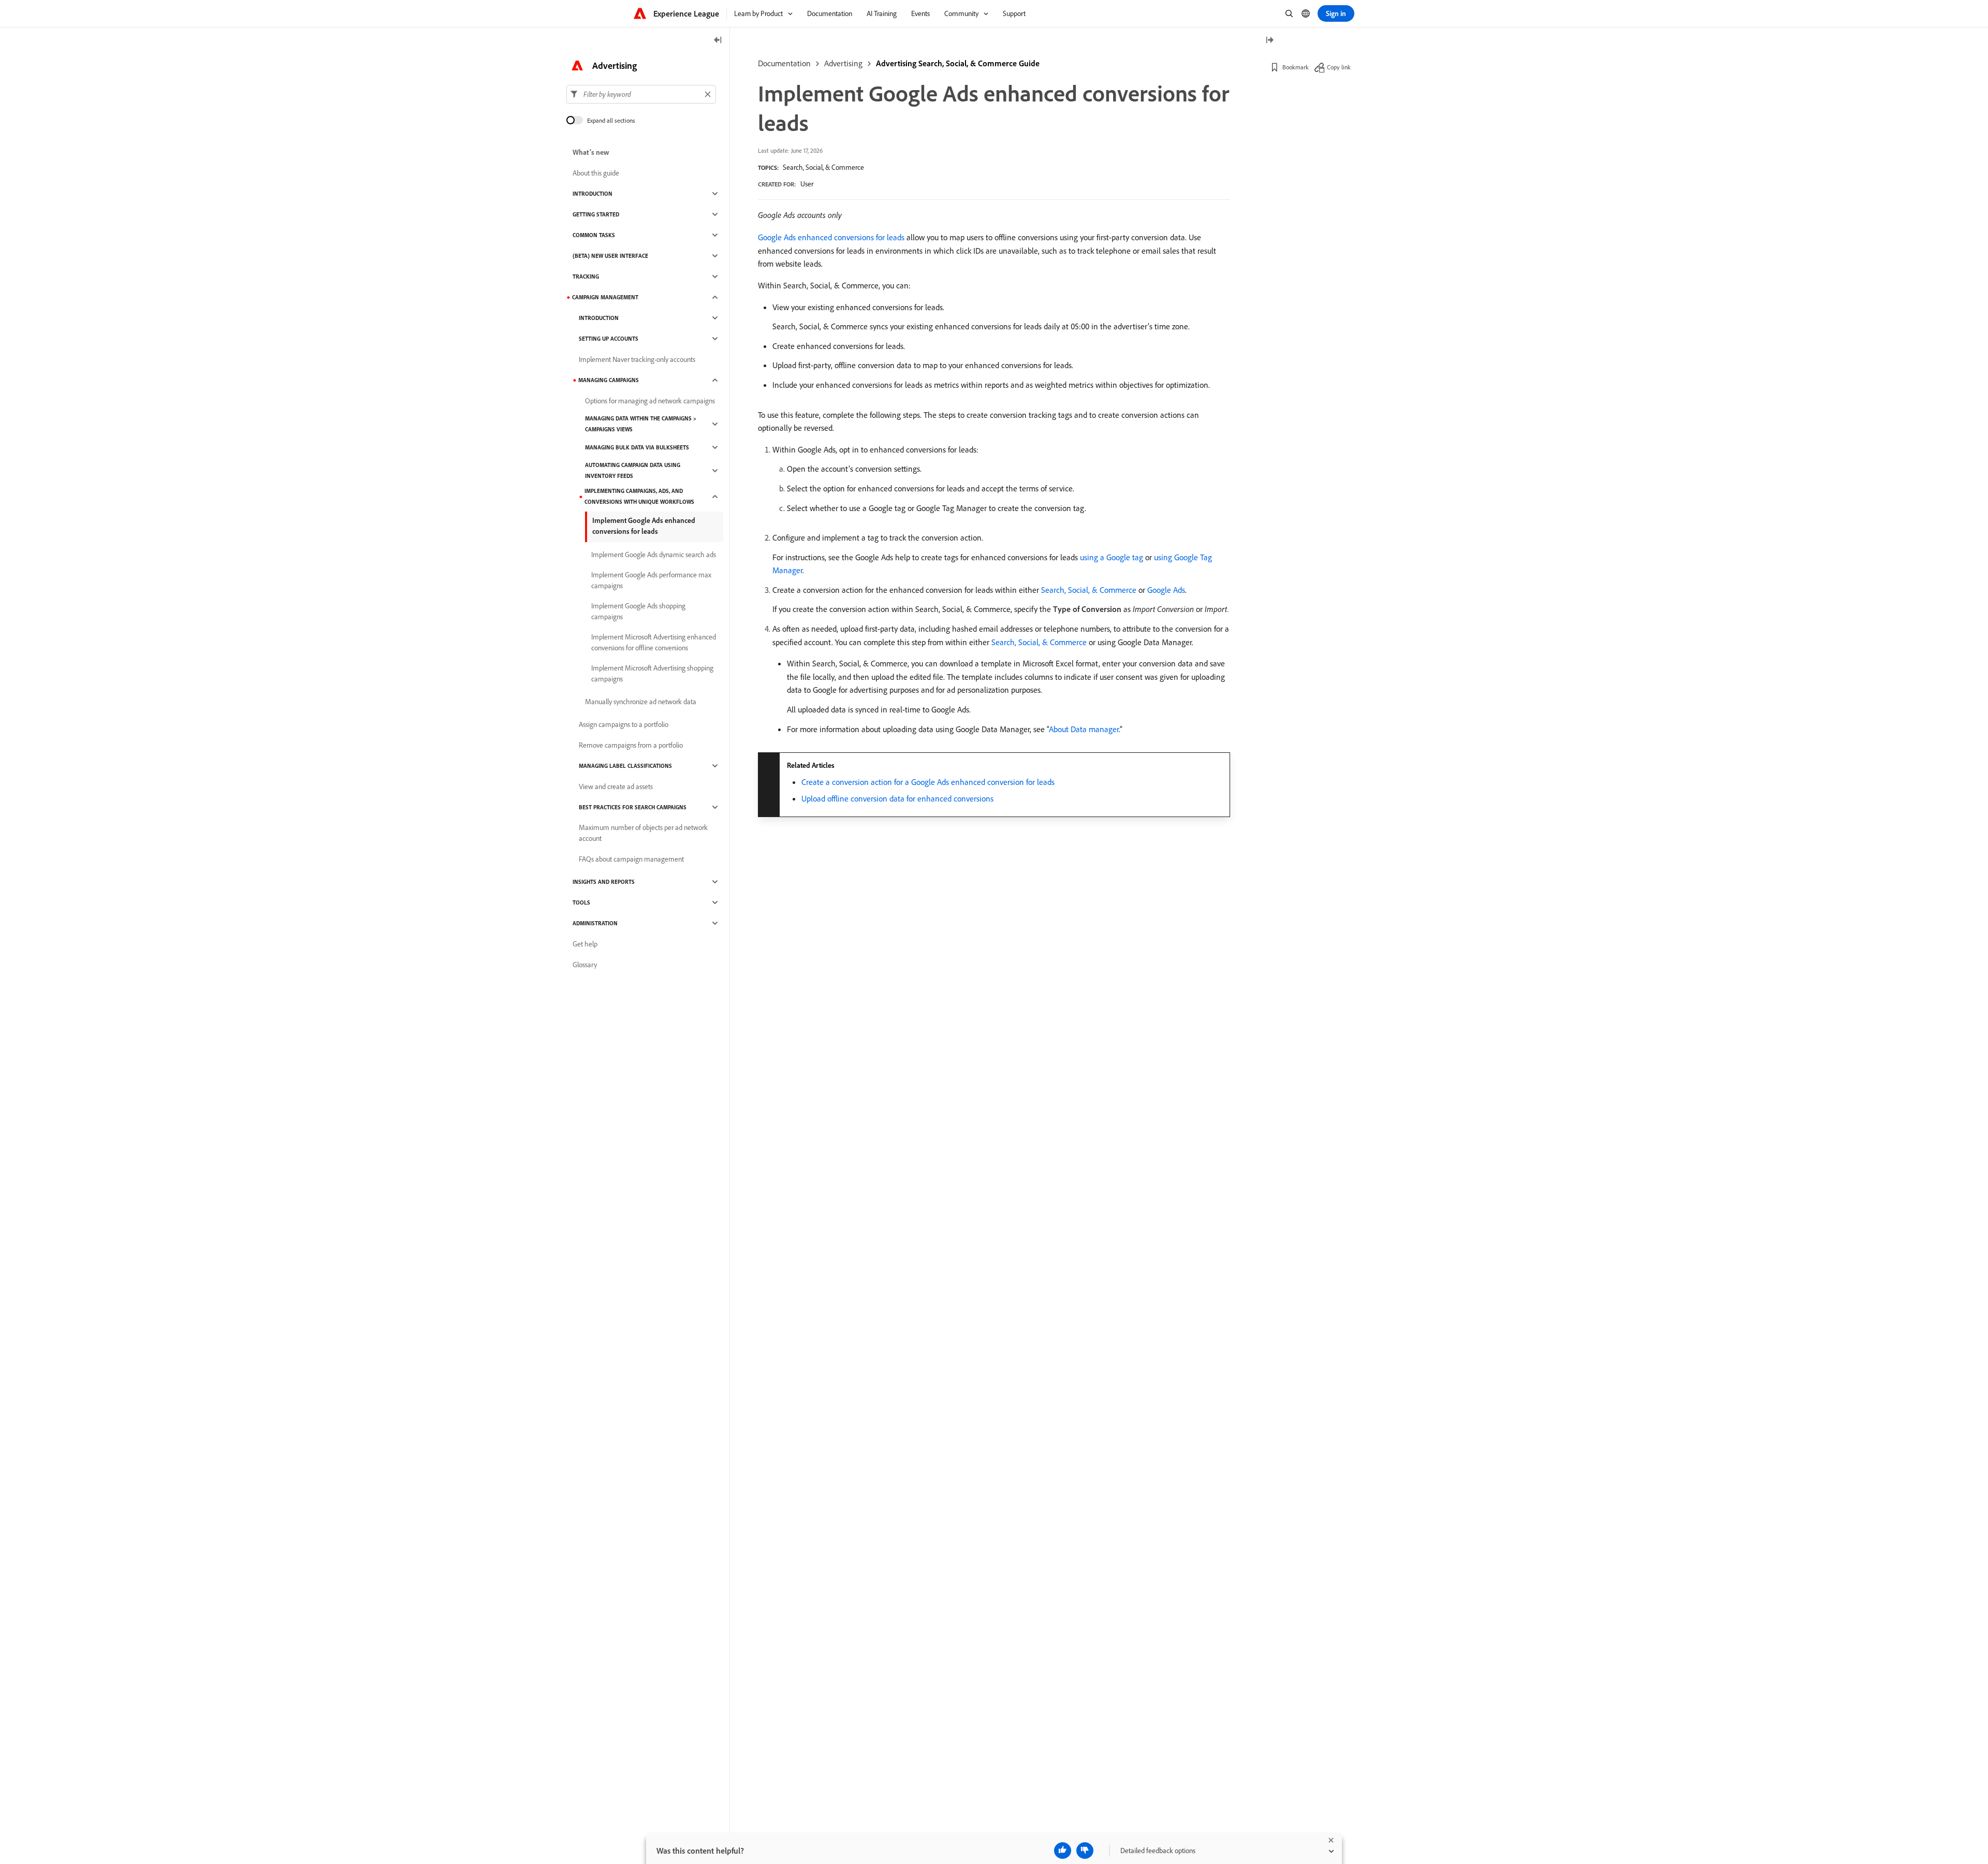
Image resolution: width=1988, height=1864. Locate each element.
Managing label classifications (625, 766)
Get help (585, 944)
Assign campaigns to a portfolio (624, 724)
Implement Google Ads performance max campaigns (651, 580)
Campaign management (605, 297)
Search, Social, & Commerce (823, 167)
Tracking (586, 276)
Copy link (1339, 67)
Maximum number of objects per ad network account (643, 833)
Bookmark (1296, 67)
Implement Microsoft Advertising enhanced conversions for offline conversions (654, 642)
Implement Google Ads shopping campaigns (638, 611)
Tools (581, 902)
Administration (595, 923)
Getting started (596, 214)
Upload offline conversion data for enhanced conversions (897, 798)
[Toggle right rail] (1269, 41)
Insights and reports (604, 882)
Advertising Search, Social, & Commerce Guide (958, 63)
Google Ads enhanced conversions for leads (831, 237)
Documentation (784, 63)
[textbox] (641, 94)
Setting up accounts (609, 339)
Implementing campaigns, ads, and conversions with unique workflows (639, 496)
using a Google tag (1112, 557)
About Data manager (1084, 729)
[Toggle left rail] (718, 41)
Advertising (843, 63)
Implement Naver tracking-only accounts (637, 359)
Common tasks (594, 235)
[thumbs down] (1085, 1851)
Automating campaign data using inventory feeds (633, 470)
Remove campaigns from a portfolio (631, 745)
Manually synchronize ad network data (641, 702)
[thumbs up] (1063, 1851)
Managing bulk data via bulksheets (637, 447)
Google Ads (1166, 590)
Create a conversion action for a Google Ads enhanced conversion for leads (928, 782)
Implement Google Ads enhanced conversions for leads (644, 526)
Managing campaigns (609, 380)
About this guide (596, 173)
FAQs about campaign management (631, 859)
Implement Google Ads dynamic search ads (654, 555)
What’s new (591, 152)
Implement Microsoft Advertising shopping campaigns (652, 673)
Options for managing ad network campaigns (650, 401)
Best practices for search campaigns (633, 807)
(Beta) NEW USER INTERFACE (610, 256)
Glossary (585, 965)
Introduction (593, 194)
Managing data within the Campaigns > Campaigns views (641, 424)
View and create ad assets (616, 787)
